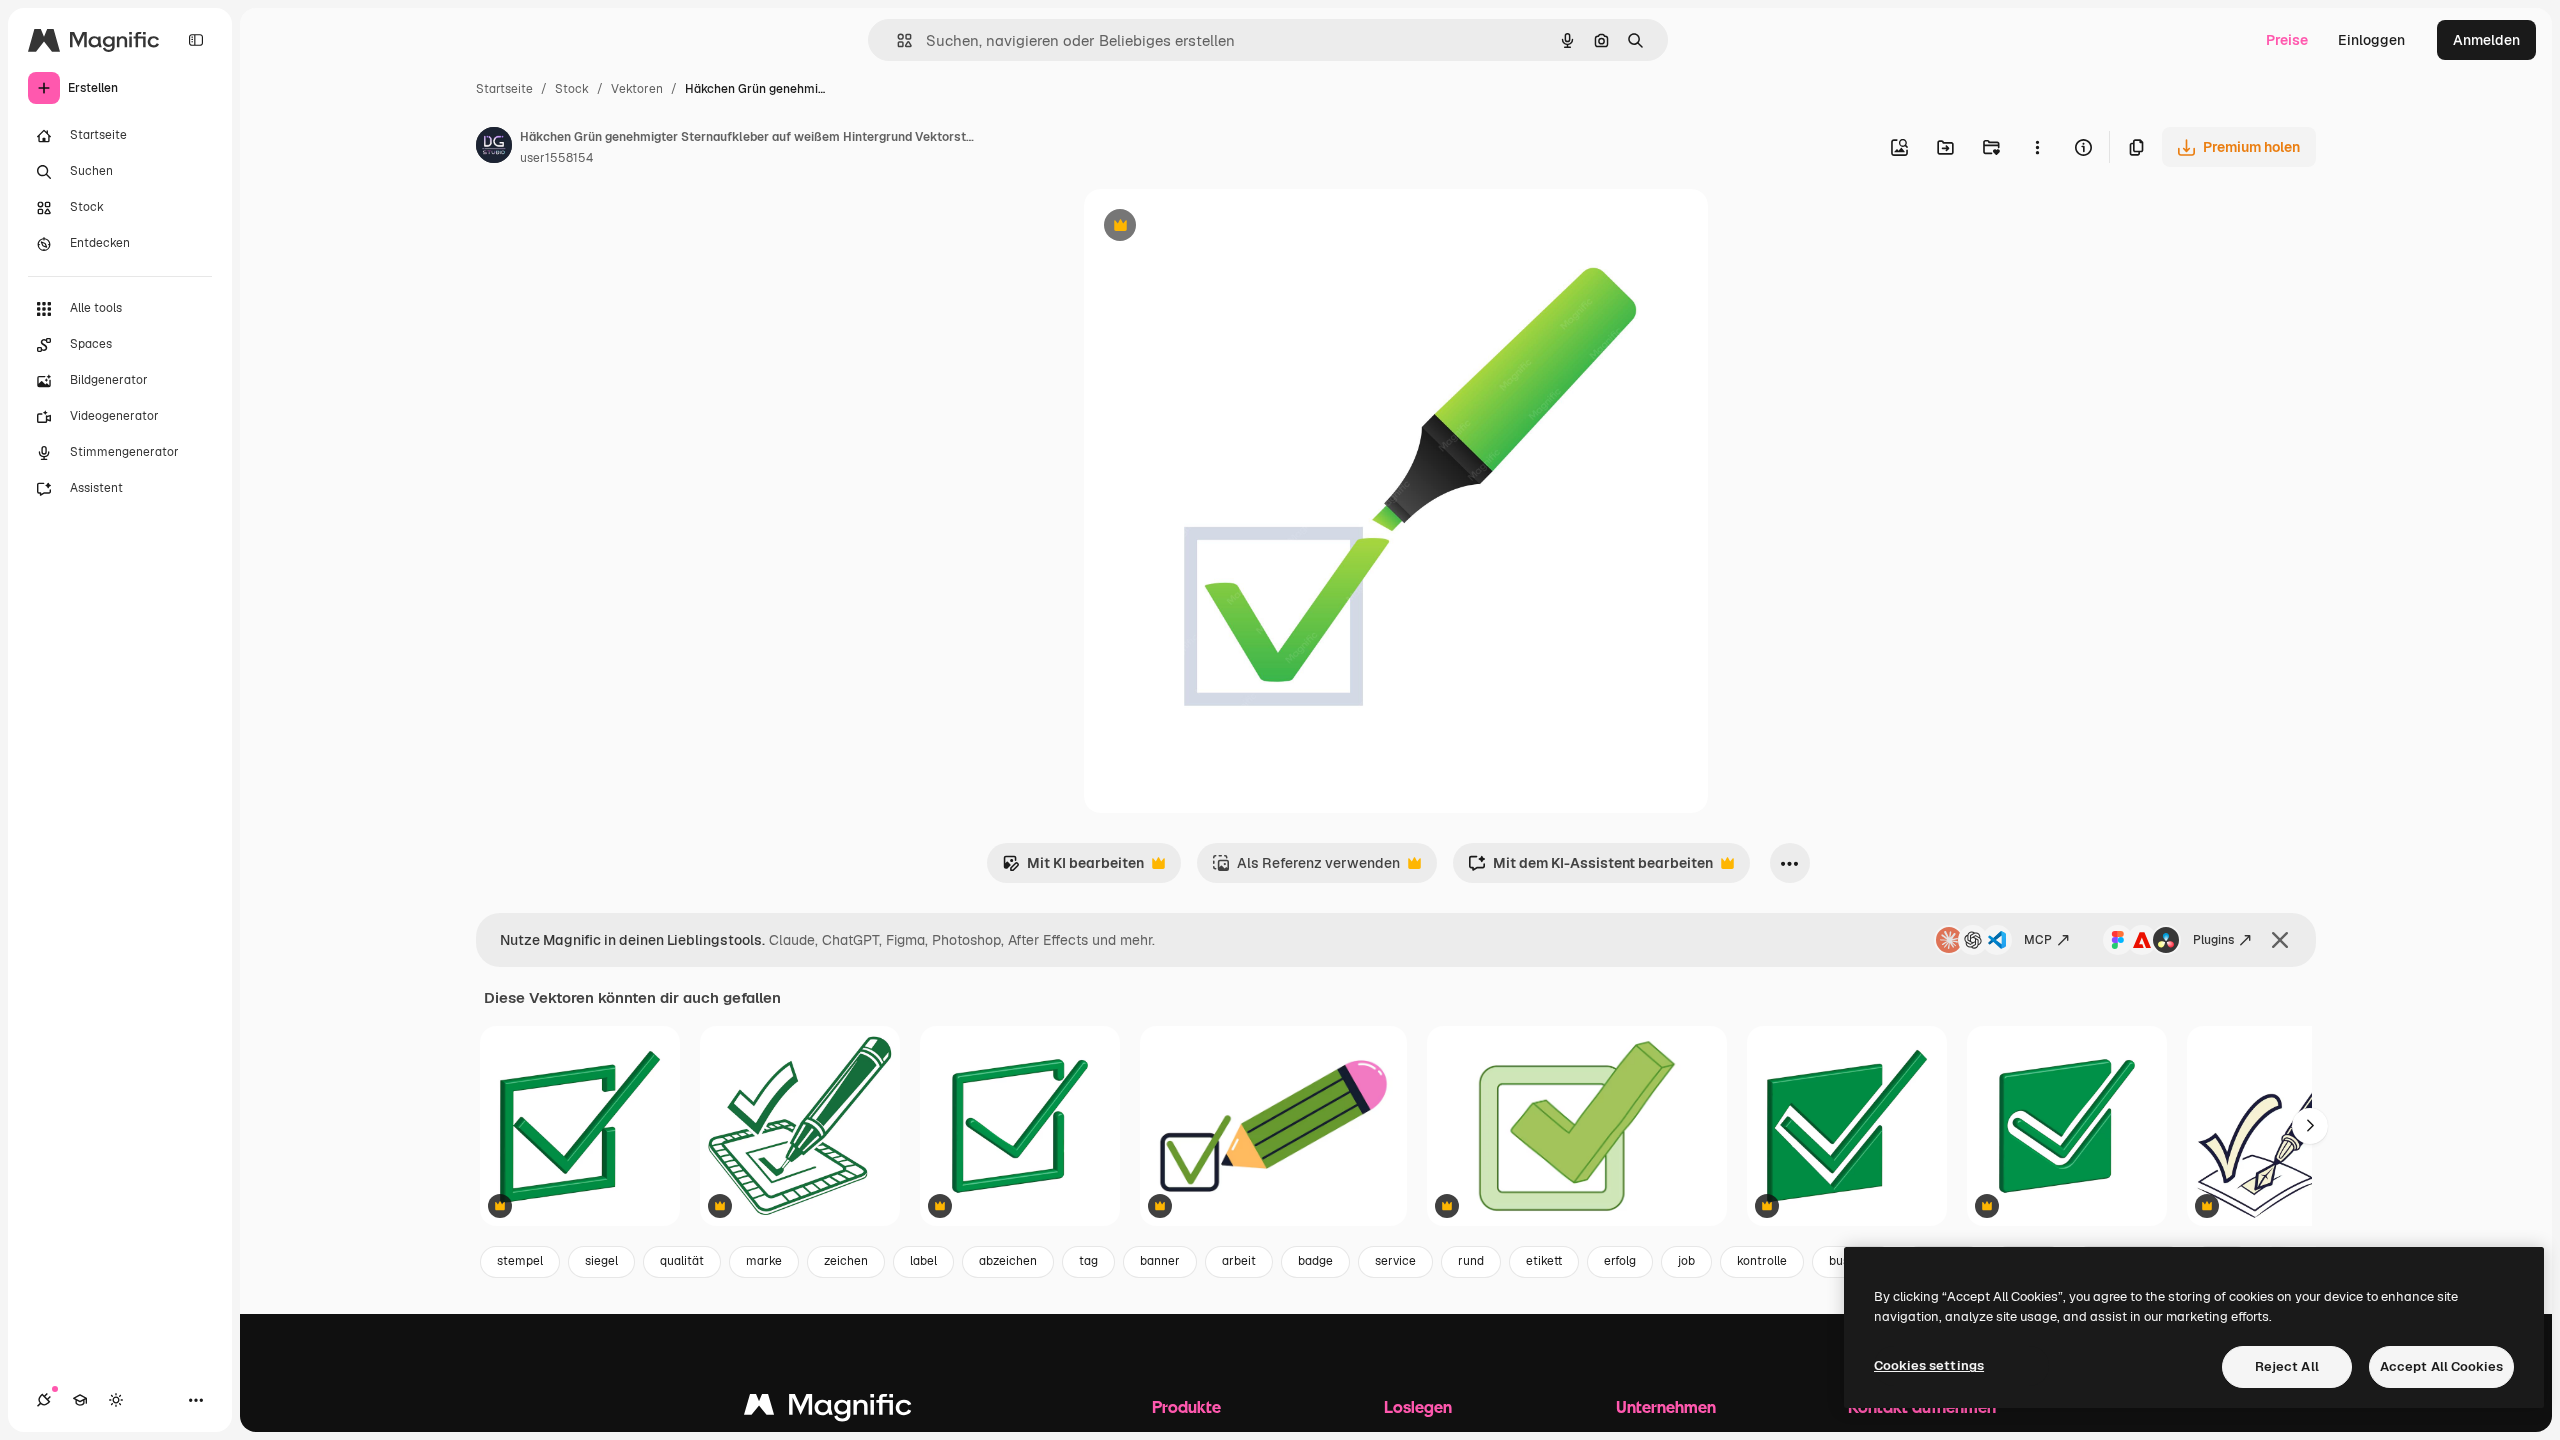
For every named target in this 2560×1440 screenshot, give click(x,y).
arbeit (1239, 1261)
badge (1315, 1261)
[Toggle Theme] (116, 1400)
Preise (2287, 40)
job (1686, 1261)
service (1395, 1261)
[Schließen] (2280, 940)
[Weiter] (2310, 1126)
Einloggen (2371, 40)
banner (1160, 1261)
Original (1212, 227)
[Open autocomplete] (896, 40)
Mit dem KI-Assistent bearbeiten (1590, 868)
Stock (572, 89)
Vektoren (637, 89)
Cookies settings (1929, 1365)
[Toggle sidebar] (196, 40)
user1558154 (556, 158)
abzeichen (1008, 1261)
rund (1471, 1261)
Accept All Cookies (2441, 1366)
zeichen (846, 1261)
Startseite (504, 89)
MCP (2038, 940)
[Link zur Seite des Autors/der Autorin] (494, 148)
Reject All (2287, 1366)
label (923, 1261)
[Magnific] (828, 1409)
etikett (1544, 1261)
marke (764, 1261)
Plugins (2213, 940)
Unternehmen (1666, 1406)
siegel (601, 1261)
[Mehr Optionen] (2037, 147)
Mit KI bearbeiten (1073, 868)
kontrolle (1762, 1261)
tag (1088, 1261)
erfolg (1620, 1261)
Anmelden (2486, 40)
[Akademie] (80, 1400)
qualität (682, 1261)
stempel (520, 1261)
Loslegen (1418, 1406)
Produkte (1186, 1406)
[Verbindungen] (44, 1400)
